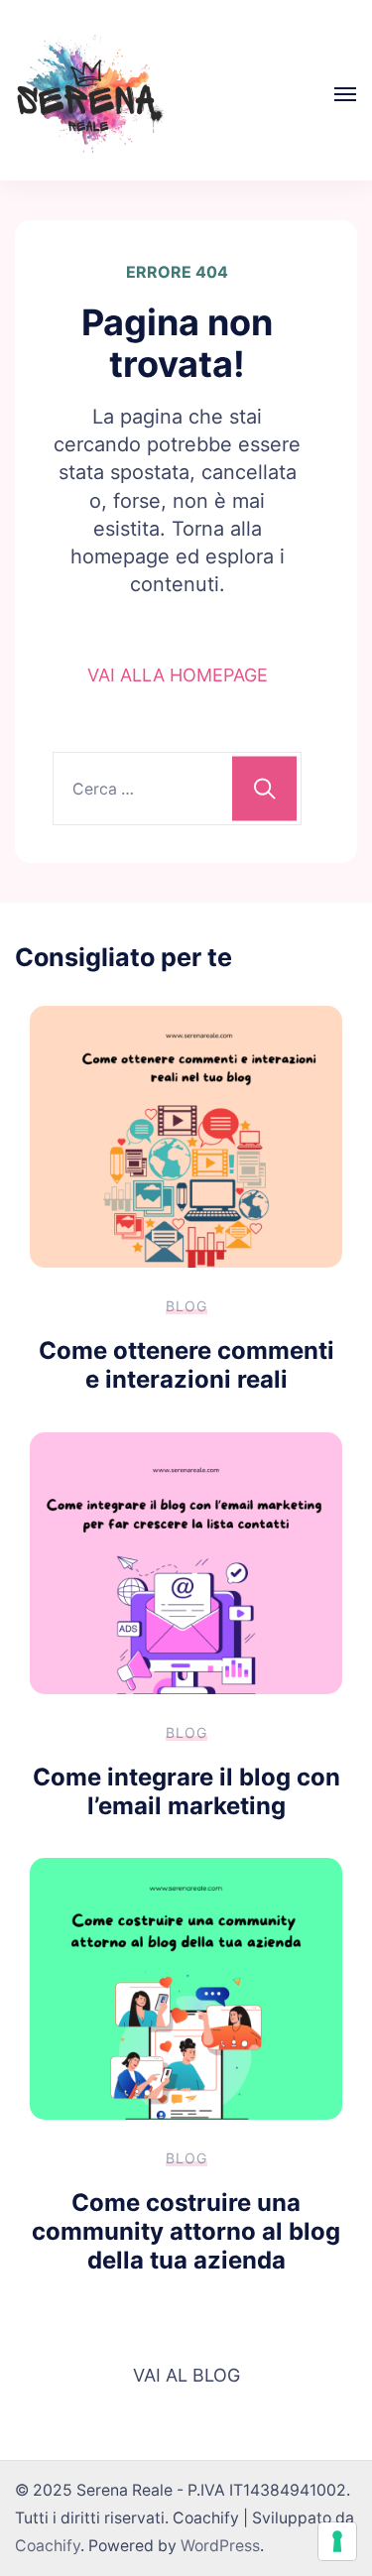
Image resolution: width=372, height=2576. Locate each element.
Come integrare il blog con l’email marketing (186, 1791)
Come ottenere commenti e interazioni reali (186, 1365)
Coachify (48, 2546)
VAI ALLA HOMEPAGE (178, 675)
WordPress (220, 2546)
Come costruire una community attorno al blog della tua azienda (186, 2231)
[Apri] (345, 94)
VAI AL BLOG (186, 2375)
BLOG (186, 1306)
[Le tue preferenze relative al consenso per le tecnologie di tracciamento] (337, 2541)
